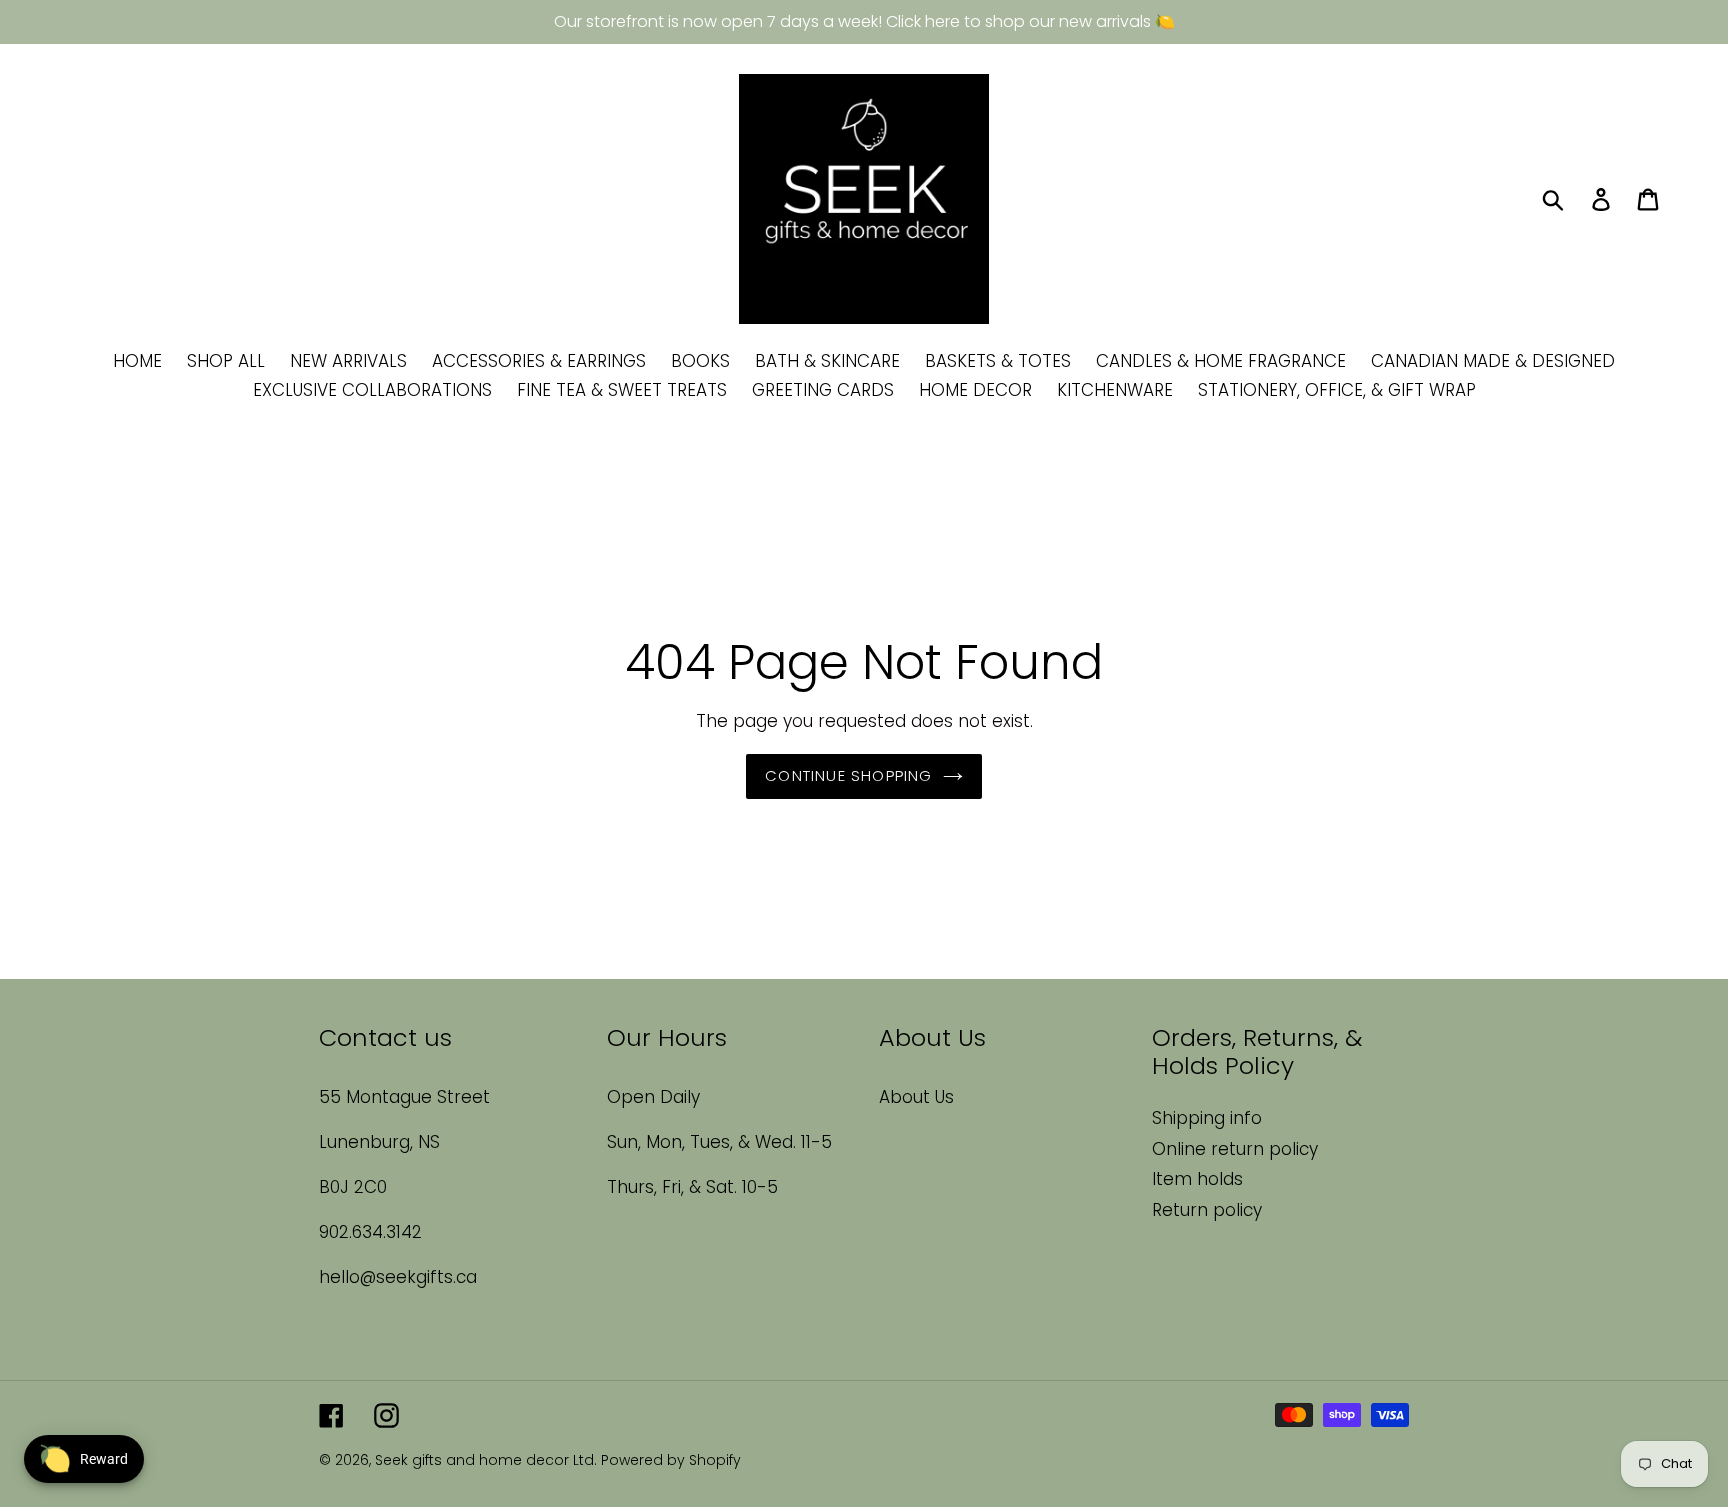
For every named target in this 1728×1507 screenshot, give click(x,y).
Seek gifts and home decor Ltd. (488, 1460)
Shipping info (1207, 1118)
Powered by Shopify (671, 1460)
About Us (916, 1097)
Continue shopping (848, 775)
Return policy (1207, 1210)
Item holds (1197, 1179)
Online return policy (1235, 1149)
